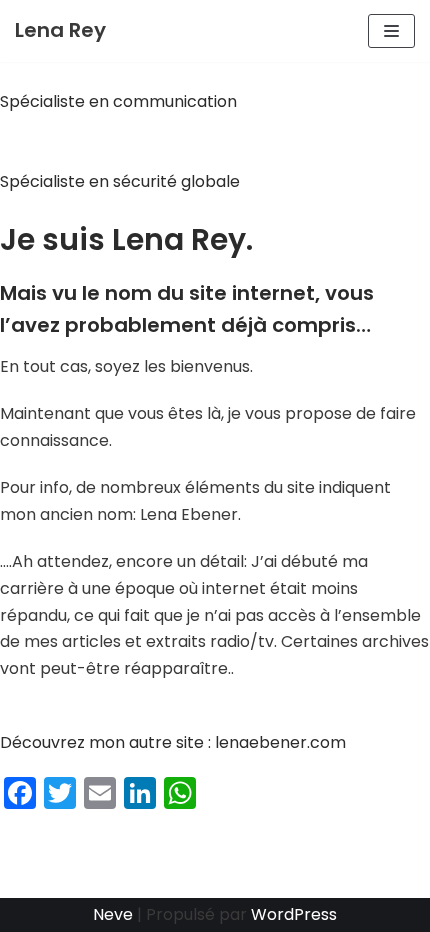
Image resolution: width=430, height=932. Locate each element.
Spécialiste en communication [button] (118, 101)
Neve (113, 914)
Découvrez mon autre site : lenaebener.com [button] (173, 742)
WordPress (294, 914)
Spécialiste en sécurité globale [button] (120, 181)
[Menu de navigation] (391, 31)
